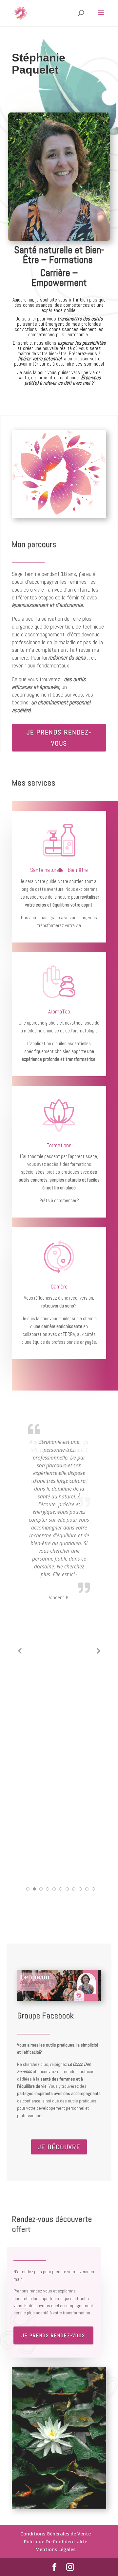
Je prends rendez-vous (59, 738)
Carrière (59, 1287)
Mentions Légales (55, 2549)
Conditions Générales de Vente (56, 2534)
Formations (59, 1145)
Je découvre (59, 2147)
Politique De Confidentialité (56, 2541)
